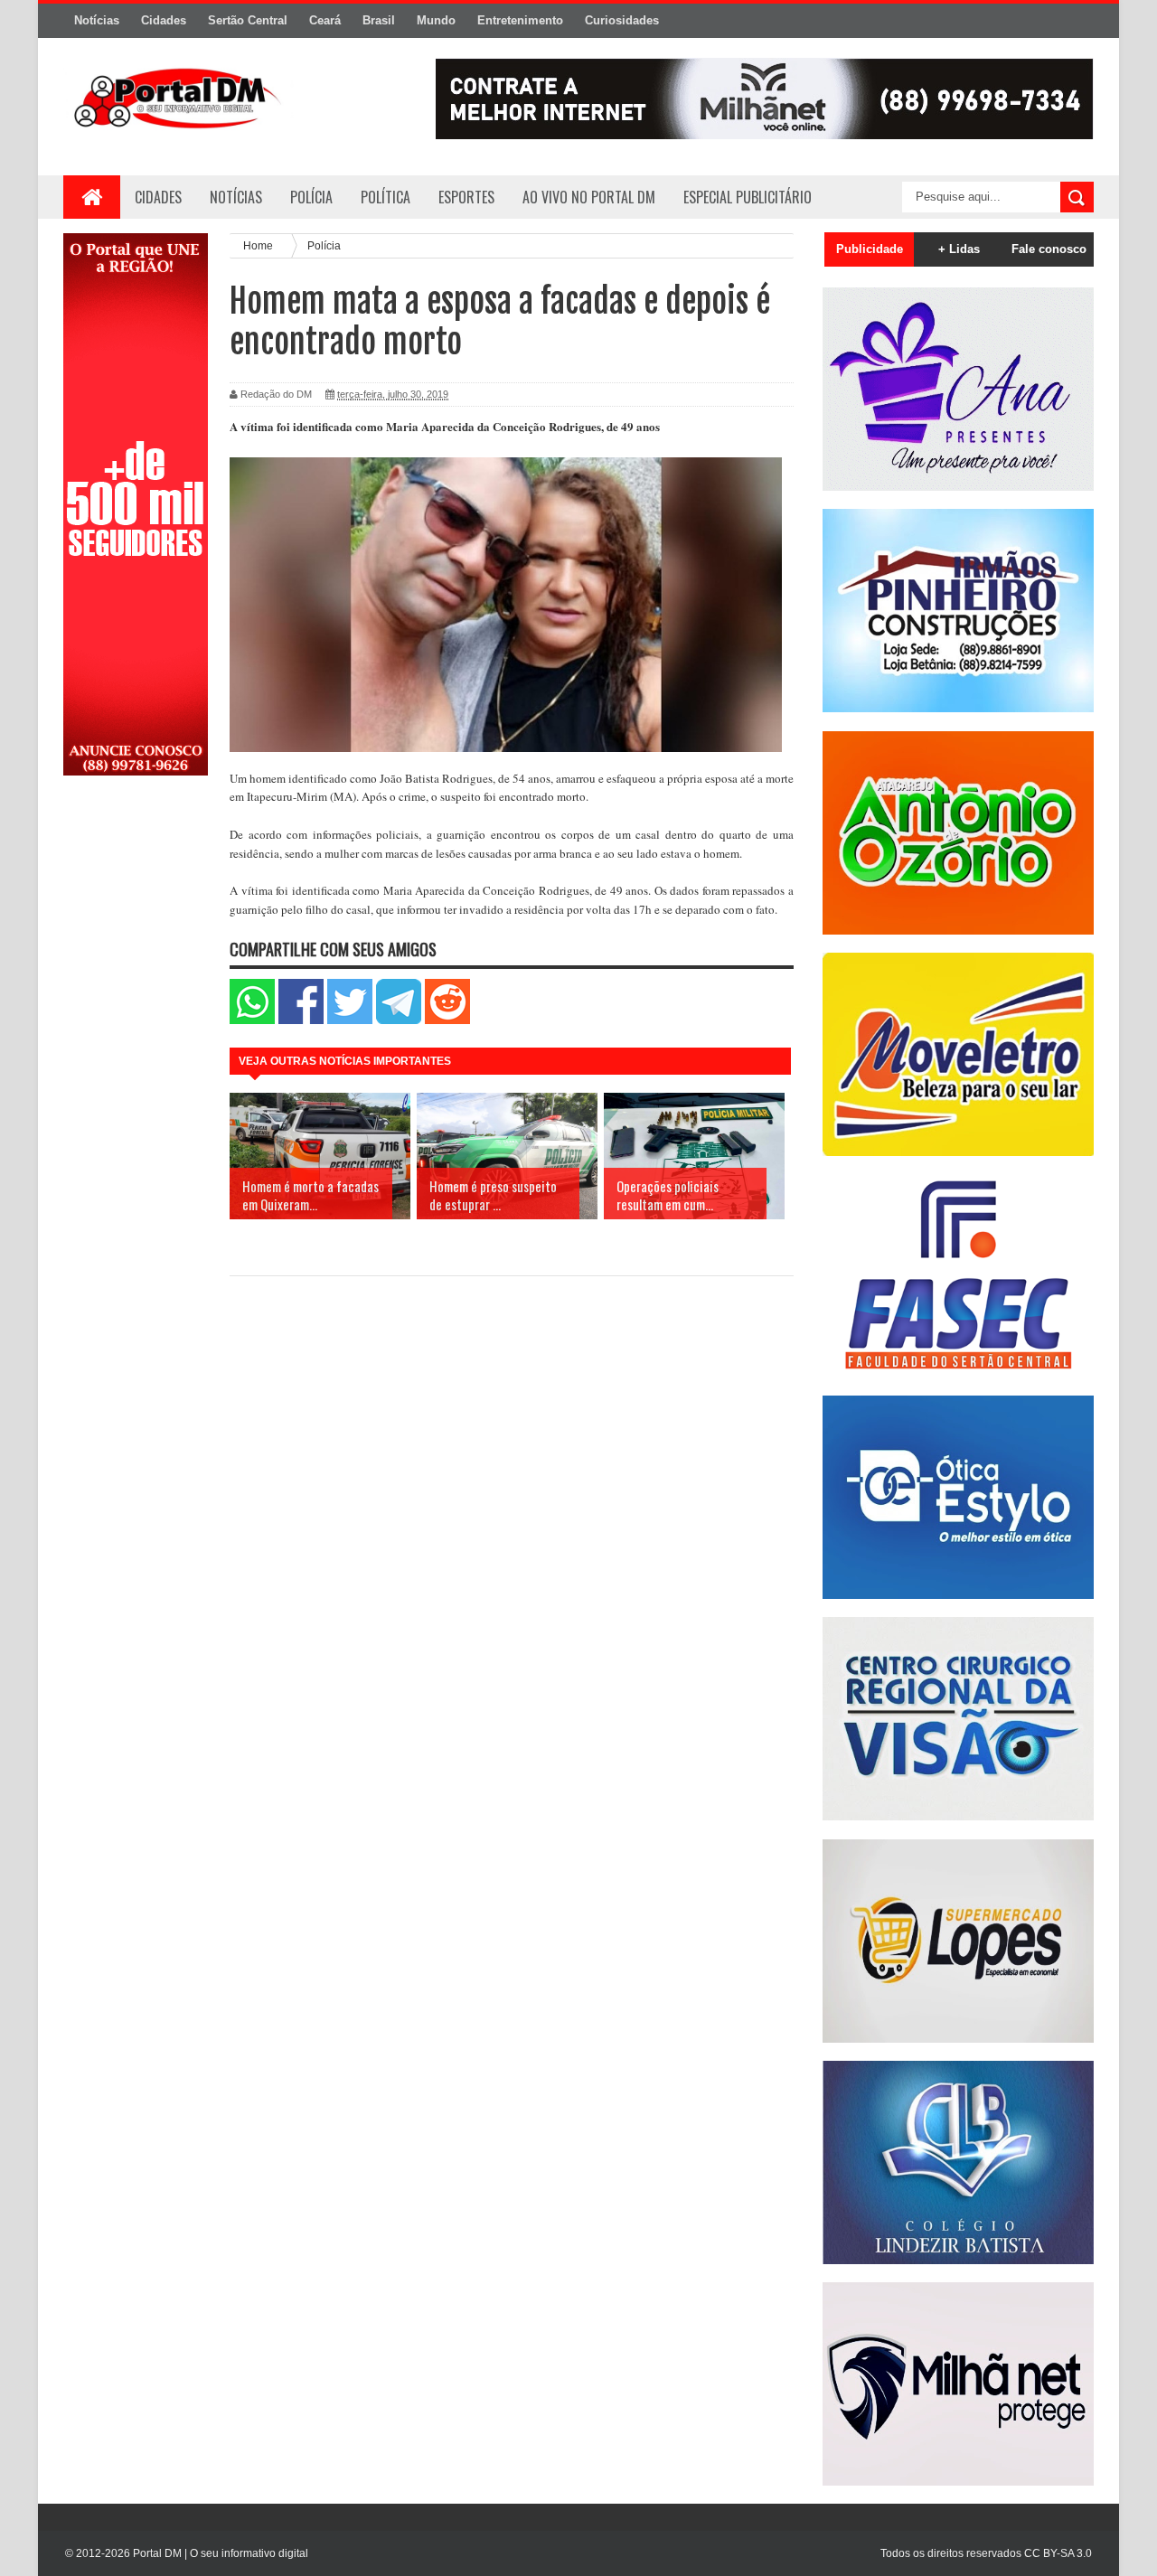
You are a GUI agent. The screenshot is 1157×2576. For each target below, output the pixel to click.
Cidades (164, 20)
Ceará (325, 20)
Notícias (97, 20)
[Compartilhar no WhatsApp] (252, 1020)
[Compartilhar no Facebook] (301, 1020)
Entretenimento (520, 20)
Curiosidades (622, 20)
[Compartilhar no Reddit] (447, 1020)
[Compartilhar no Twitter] (350, 1020)
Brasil (379, 20)
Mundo (436, 20)
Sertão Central (248, 20)
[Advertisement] (136, 1078)
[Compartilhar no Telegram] (399, 1020)
